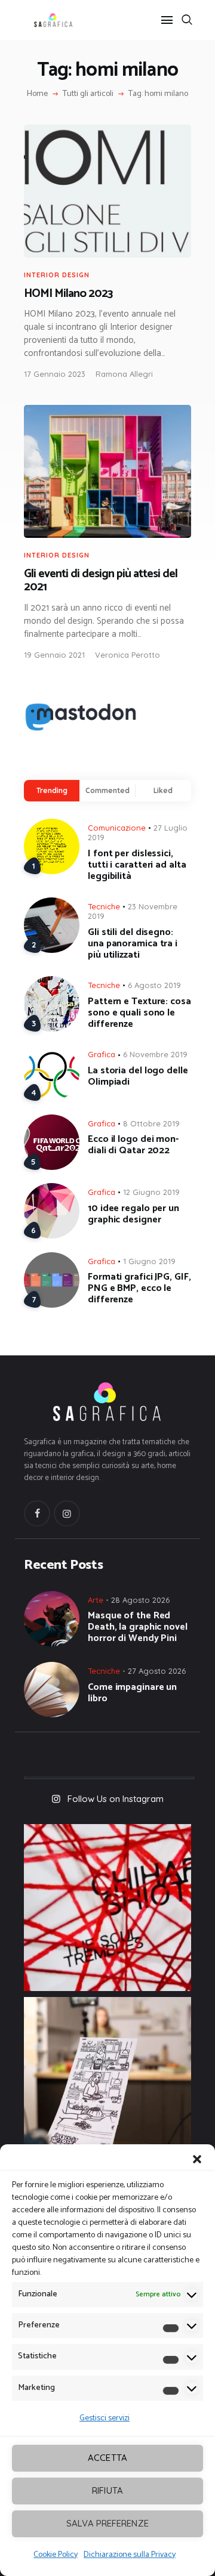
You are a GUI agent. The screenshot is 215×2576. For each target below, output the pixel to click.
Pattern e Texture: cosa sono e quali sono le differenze (139, 1013)
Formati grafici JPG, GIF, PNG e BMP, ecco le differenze (139, 1288)
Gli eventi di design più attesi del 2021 (101, 581)
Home (37, 94)
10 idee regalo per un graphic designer (133, 1214)
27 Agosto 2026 (157, 1671)
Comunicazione (117, 828)
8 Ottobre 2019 (151, 1123)
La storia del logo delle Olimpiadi (138, 1076)
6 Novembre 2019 (155, 1054)
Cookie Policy (56, 2555)
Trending (52, 790)
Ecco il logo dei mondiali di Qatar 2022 (133, 1145)
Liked (163, 790)
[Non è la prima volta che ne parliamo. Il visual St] (107, 2080)
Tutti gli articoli (88, 94)
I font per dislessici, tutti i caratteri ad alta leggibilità (137, 865)
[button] (197, 2159)
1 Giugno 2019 (149, 1261)
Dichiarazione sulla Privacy (130, 2555)
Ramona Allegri (124, 374)
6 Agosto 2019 (154, 985)
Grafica (102, 1054)
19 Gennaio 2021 (54, 655)
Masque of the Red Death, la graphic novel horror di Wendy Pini (138, 1627)
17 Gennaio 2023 (55, 374)
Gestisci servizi (105, 2418)
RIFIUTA (107, 2490)
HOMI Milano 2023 (68, 294)
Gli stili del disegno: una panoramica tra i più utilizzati (133, 944)
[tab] (52, 790)
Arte (96, 1600)
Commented (107, 790)
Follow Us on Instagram (116, 1799)
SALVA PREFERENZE (107, 2523)
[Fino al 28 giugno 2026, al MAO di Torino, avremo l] (107, 1908)
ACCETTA (107, 2458)
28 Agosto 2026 (140, 1600)
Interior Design (57, 275)
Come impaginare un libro (132, 1693)
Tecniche (104, 906)
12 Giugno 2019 (151, 1192)
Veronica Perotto (128, 655)
